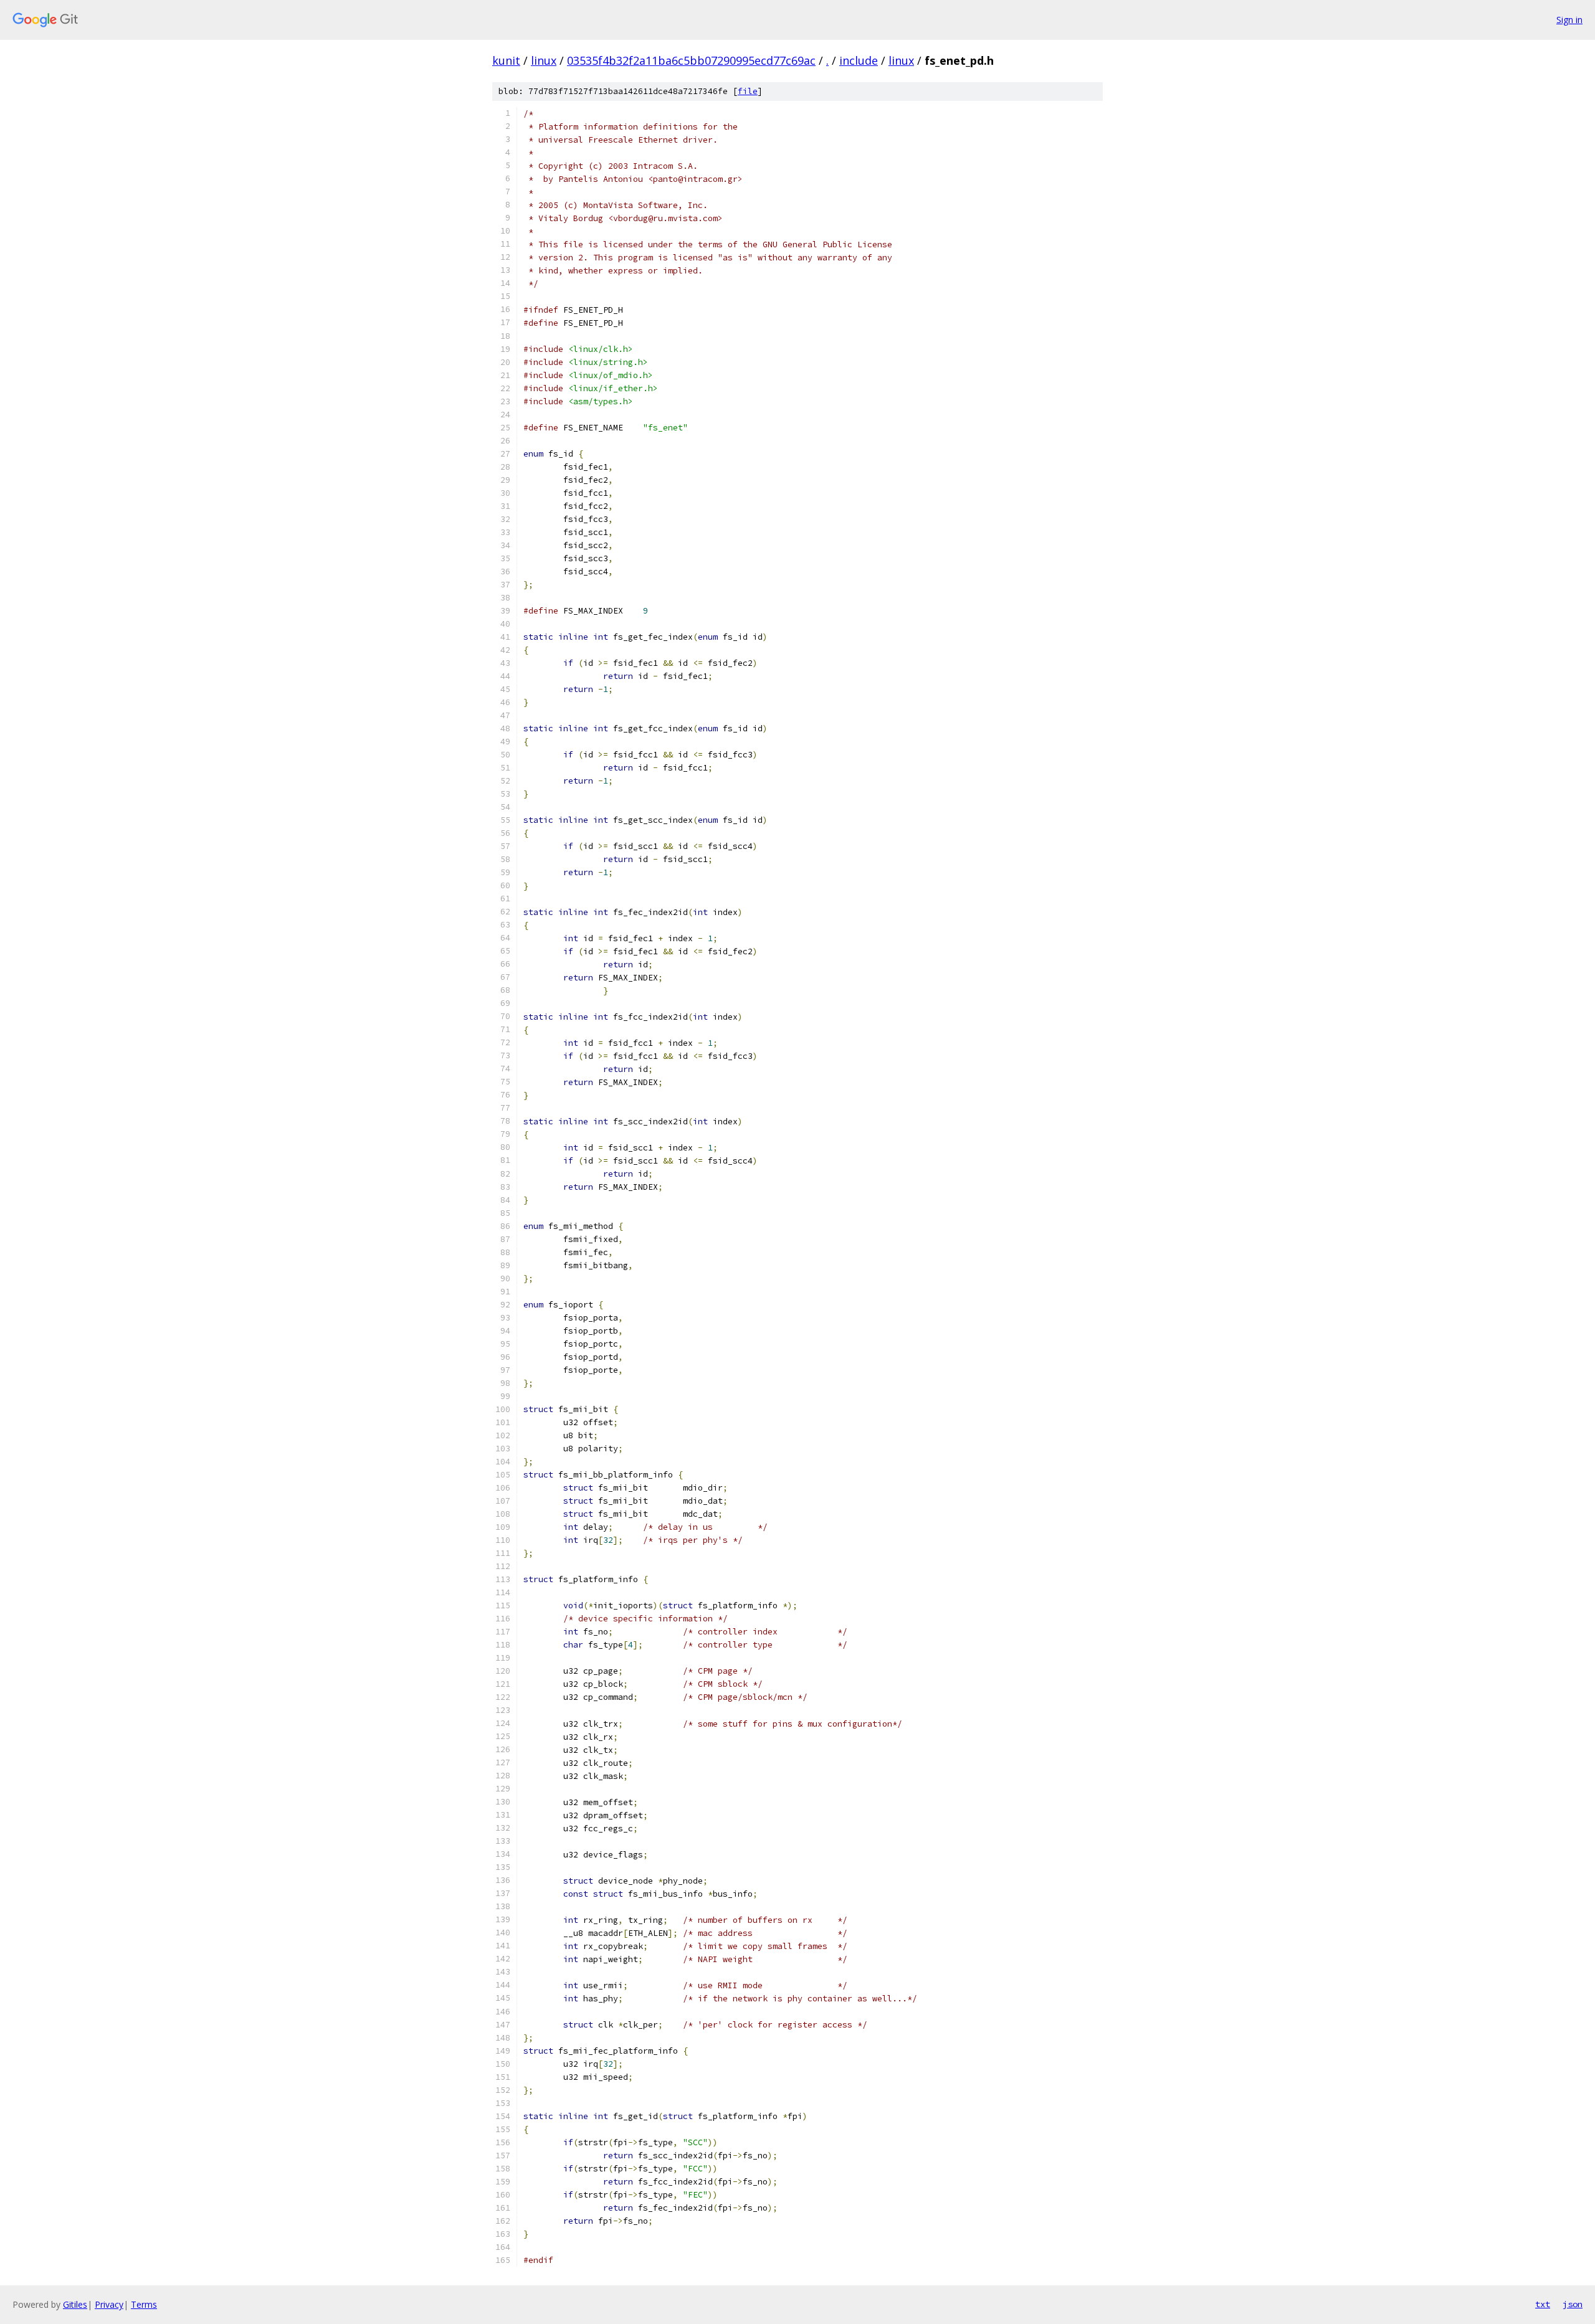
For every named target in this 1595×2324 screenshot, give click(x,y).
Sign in (1569, 20)
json (1573, 2304)
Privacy (109, 2304)
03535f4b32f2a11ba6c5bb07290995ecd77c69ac (691, 60)
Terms (144, 2304)
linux (544, 60)
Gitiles (75, 2304)
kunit (506, 60)
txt (1543, 2304)
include (859, 60)
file (748, 91)
